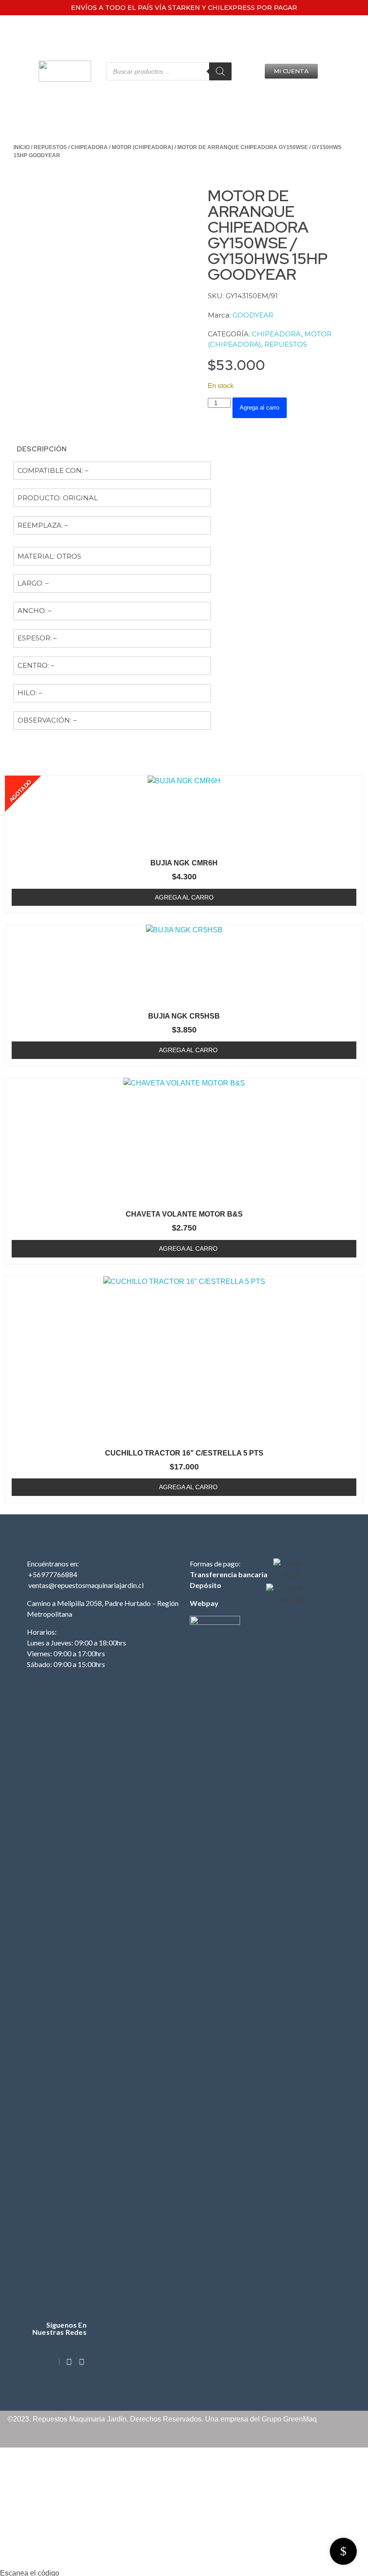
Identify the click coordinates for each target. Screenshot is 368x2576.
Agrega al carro (259, 408)
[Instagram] (69, 2362)
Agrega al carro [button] (188, 1050)
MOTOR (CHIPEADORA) (142, 147)
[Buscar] (220, 71)
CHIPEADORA (89, 147)
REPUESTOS (50, 147)
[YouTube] (82, 2362)
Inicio (22, 147)
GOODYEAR (253, 315)
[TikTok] (59, 2362)
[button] (291, 71)
